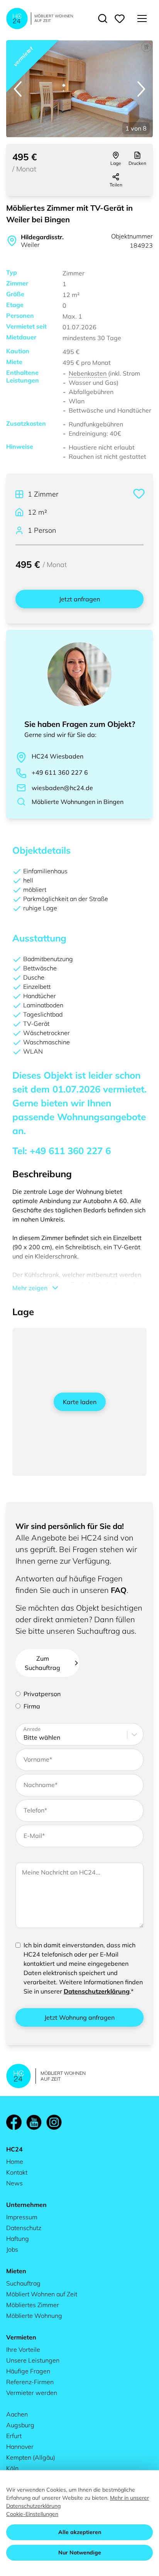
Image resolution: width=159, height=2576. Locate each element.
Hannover (20, 2447)
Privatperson (42, 1694)
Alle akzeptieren (80, 2532)
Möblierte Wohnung (34, 2316)
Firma (32, 1706)
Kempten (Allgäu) (31, 2457)
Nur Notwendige (80, 2553)
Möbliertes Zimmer (33, 2305)
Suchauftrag (23, 2283)
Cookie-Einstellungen (32, 2514)
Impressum (22, 2217)
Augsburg (20, 2425)
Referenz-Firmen (30, 2382)
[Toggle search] (103, 18)
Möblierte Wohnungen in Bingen (78, 802)
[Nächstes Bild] (141, 89)
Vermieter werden (32, 2393)
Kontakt (17, 2172)
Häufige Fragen (28, 2371)
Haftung (18, 2239)
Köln (12, 2468)
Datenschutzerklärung (97, 1991)
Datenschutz (24, 2228)
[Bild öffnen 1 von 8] (79, 89)
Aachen (17, 2414)
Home (15, 2161)
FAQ (119, 1590)
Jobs (12, 2249)
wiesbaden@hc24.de (62, 788)
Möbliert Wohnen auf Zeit (42, 2294)
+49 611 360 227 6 (60, 772)
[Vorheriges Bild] (18, 89)
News (14, 2183)
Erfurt (14, 2436)
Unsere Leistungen (33, 2360)
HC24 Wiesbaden (58, 756)
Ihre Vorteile (23, 2349)
